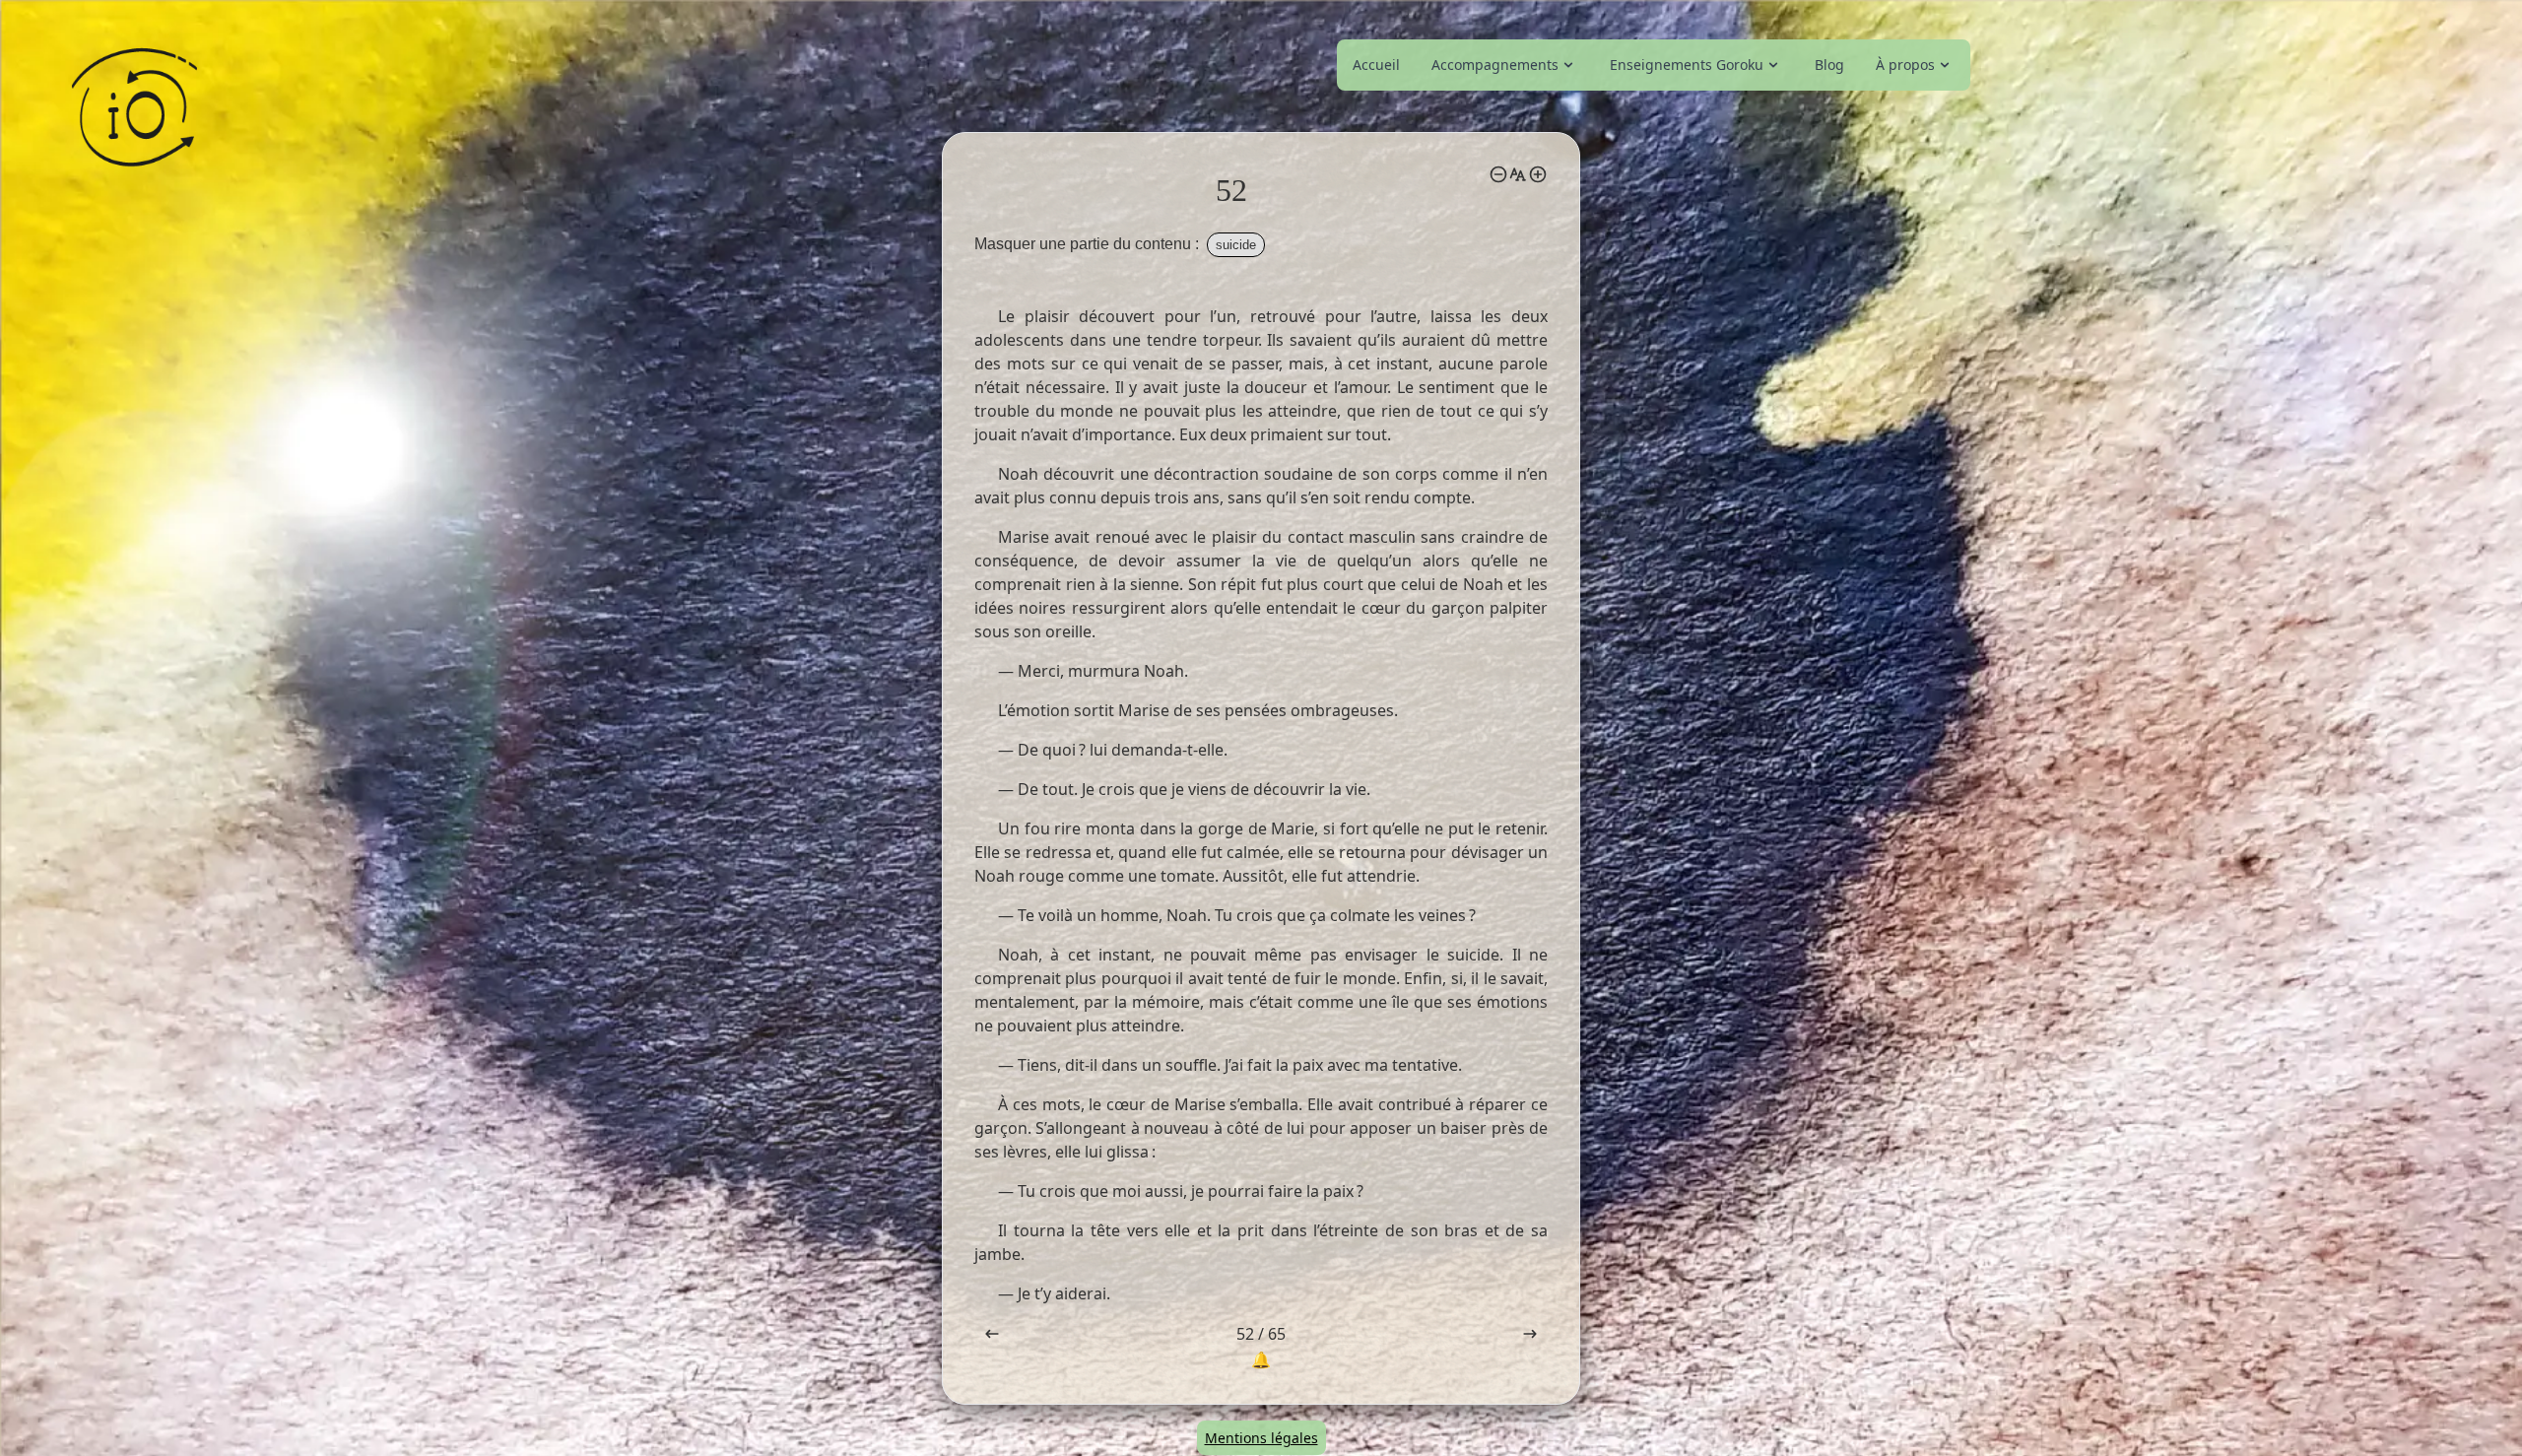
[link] (1505, 65)
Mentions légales (1261, 1438)
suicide (1236, 245)
